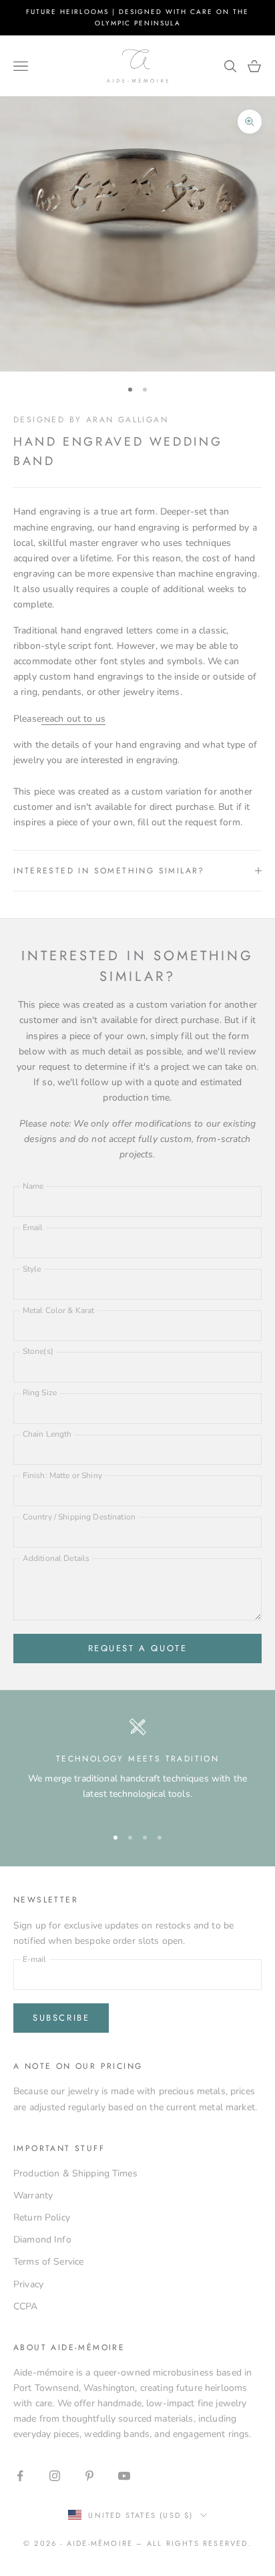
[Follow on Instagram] (55, 2476)
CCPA (26, 2306)
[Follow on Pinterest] (89, 2476)
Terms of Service (48, 2262)
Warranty (33, 2195)
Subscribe (61, 2018)
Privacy (28, 2284)
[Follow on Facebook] (20, 2476)
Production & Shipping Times (75, 2173)
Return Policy (42, 2217)
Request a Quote (138, 1648)
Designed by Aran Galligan (91, 420)
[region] (137, 1766)
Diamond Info (42, 2240)
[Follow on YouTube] (124, 2476)
